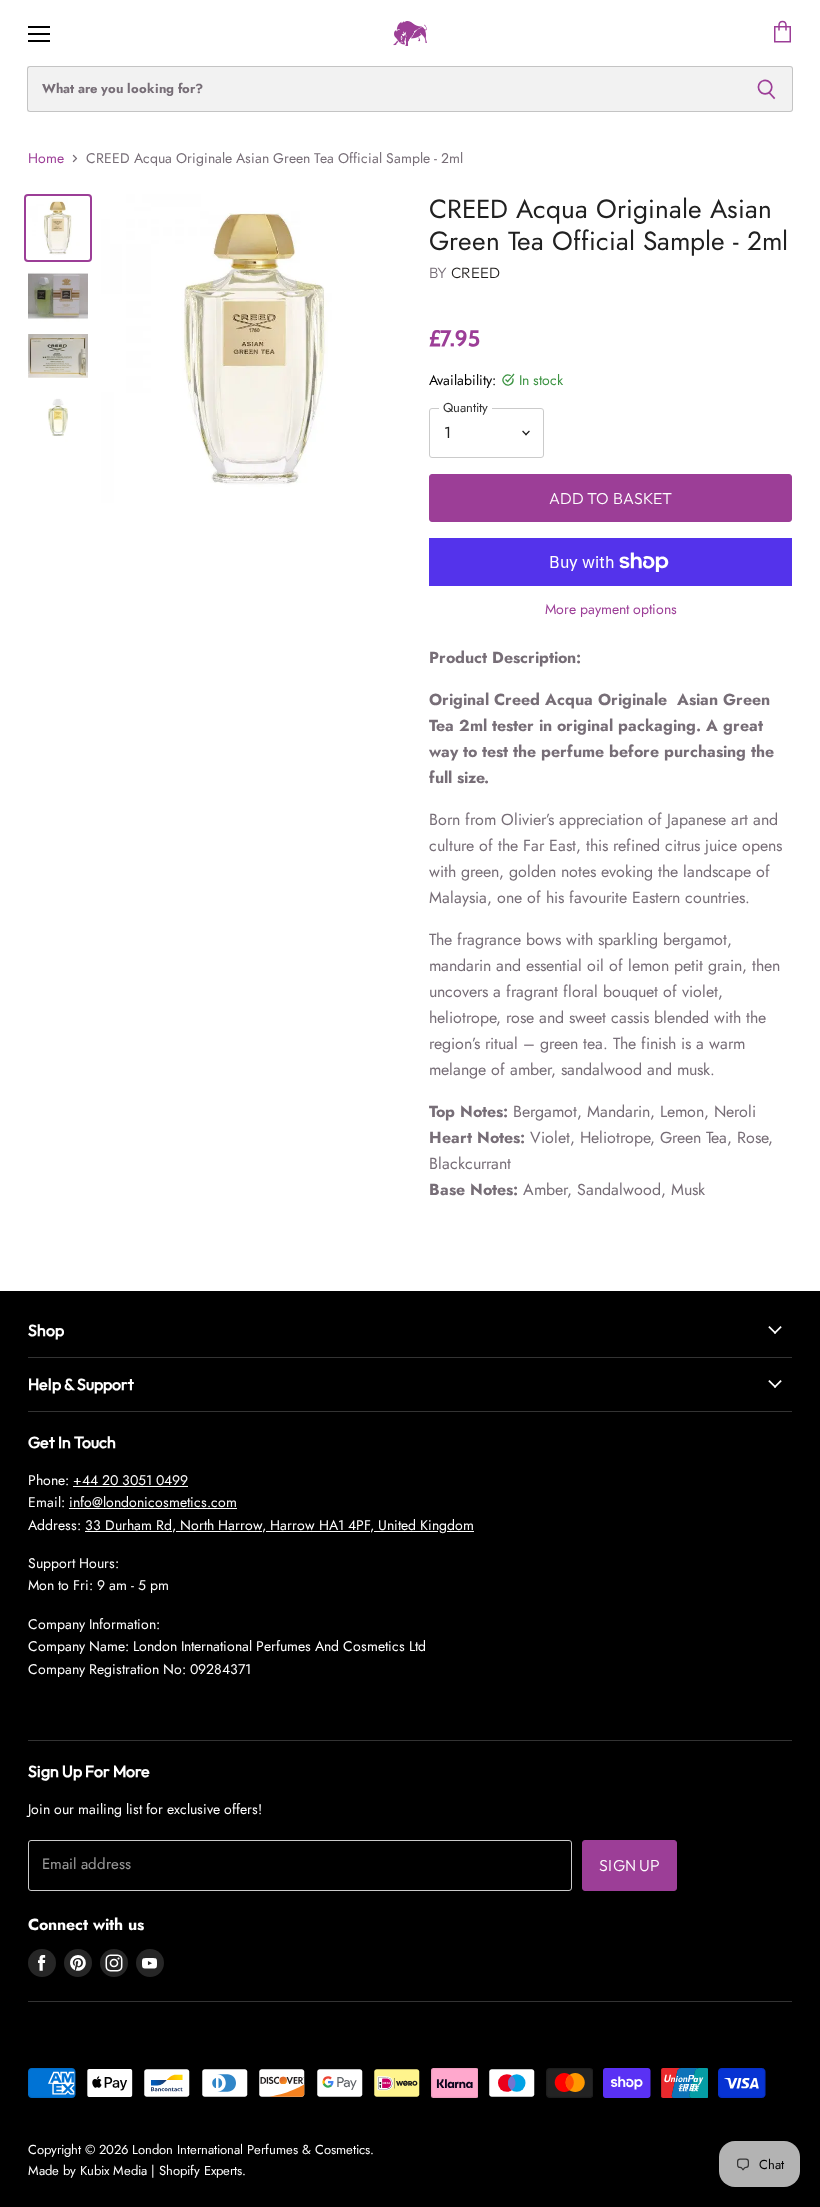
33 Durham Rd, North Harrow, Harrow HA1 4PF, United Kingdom (279, 1525)
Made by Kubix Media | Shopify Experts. (137, 2170)
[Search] (766, 89)
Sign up (629, 1865)
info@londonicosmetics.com (153, 1502)
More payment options (611, 609)
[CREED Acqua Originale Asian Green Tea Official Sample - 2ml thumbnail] (58, 228)
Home (46, 158)
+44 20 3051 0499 (130, 1480)
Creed (476, 272)
